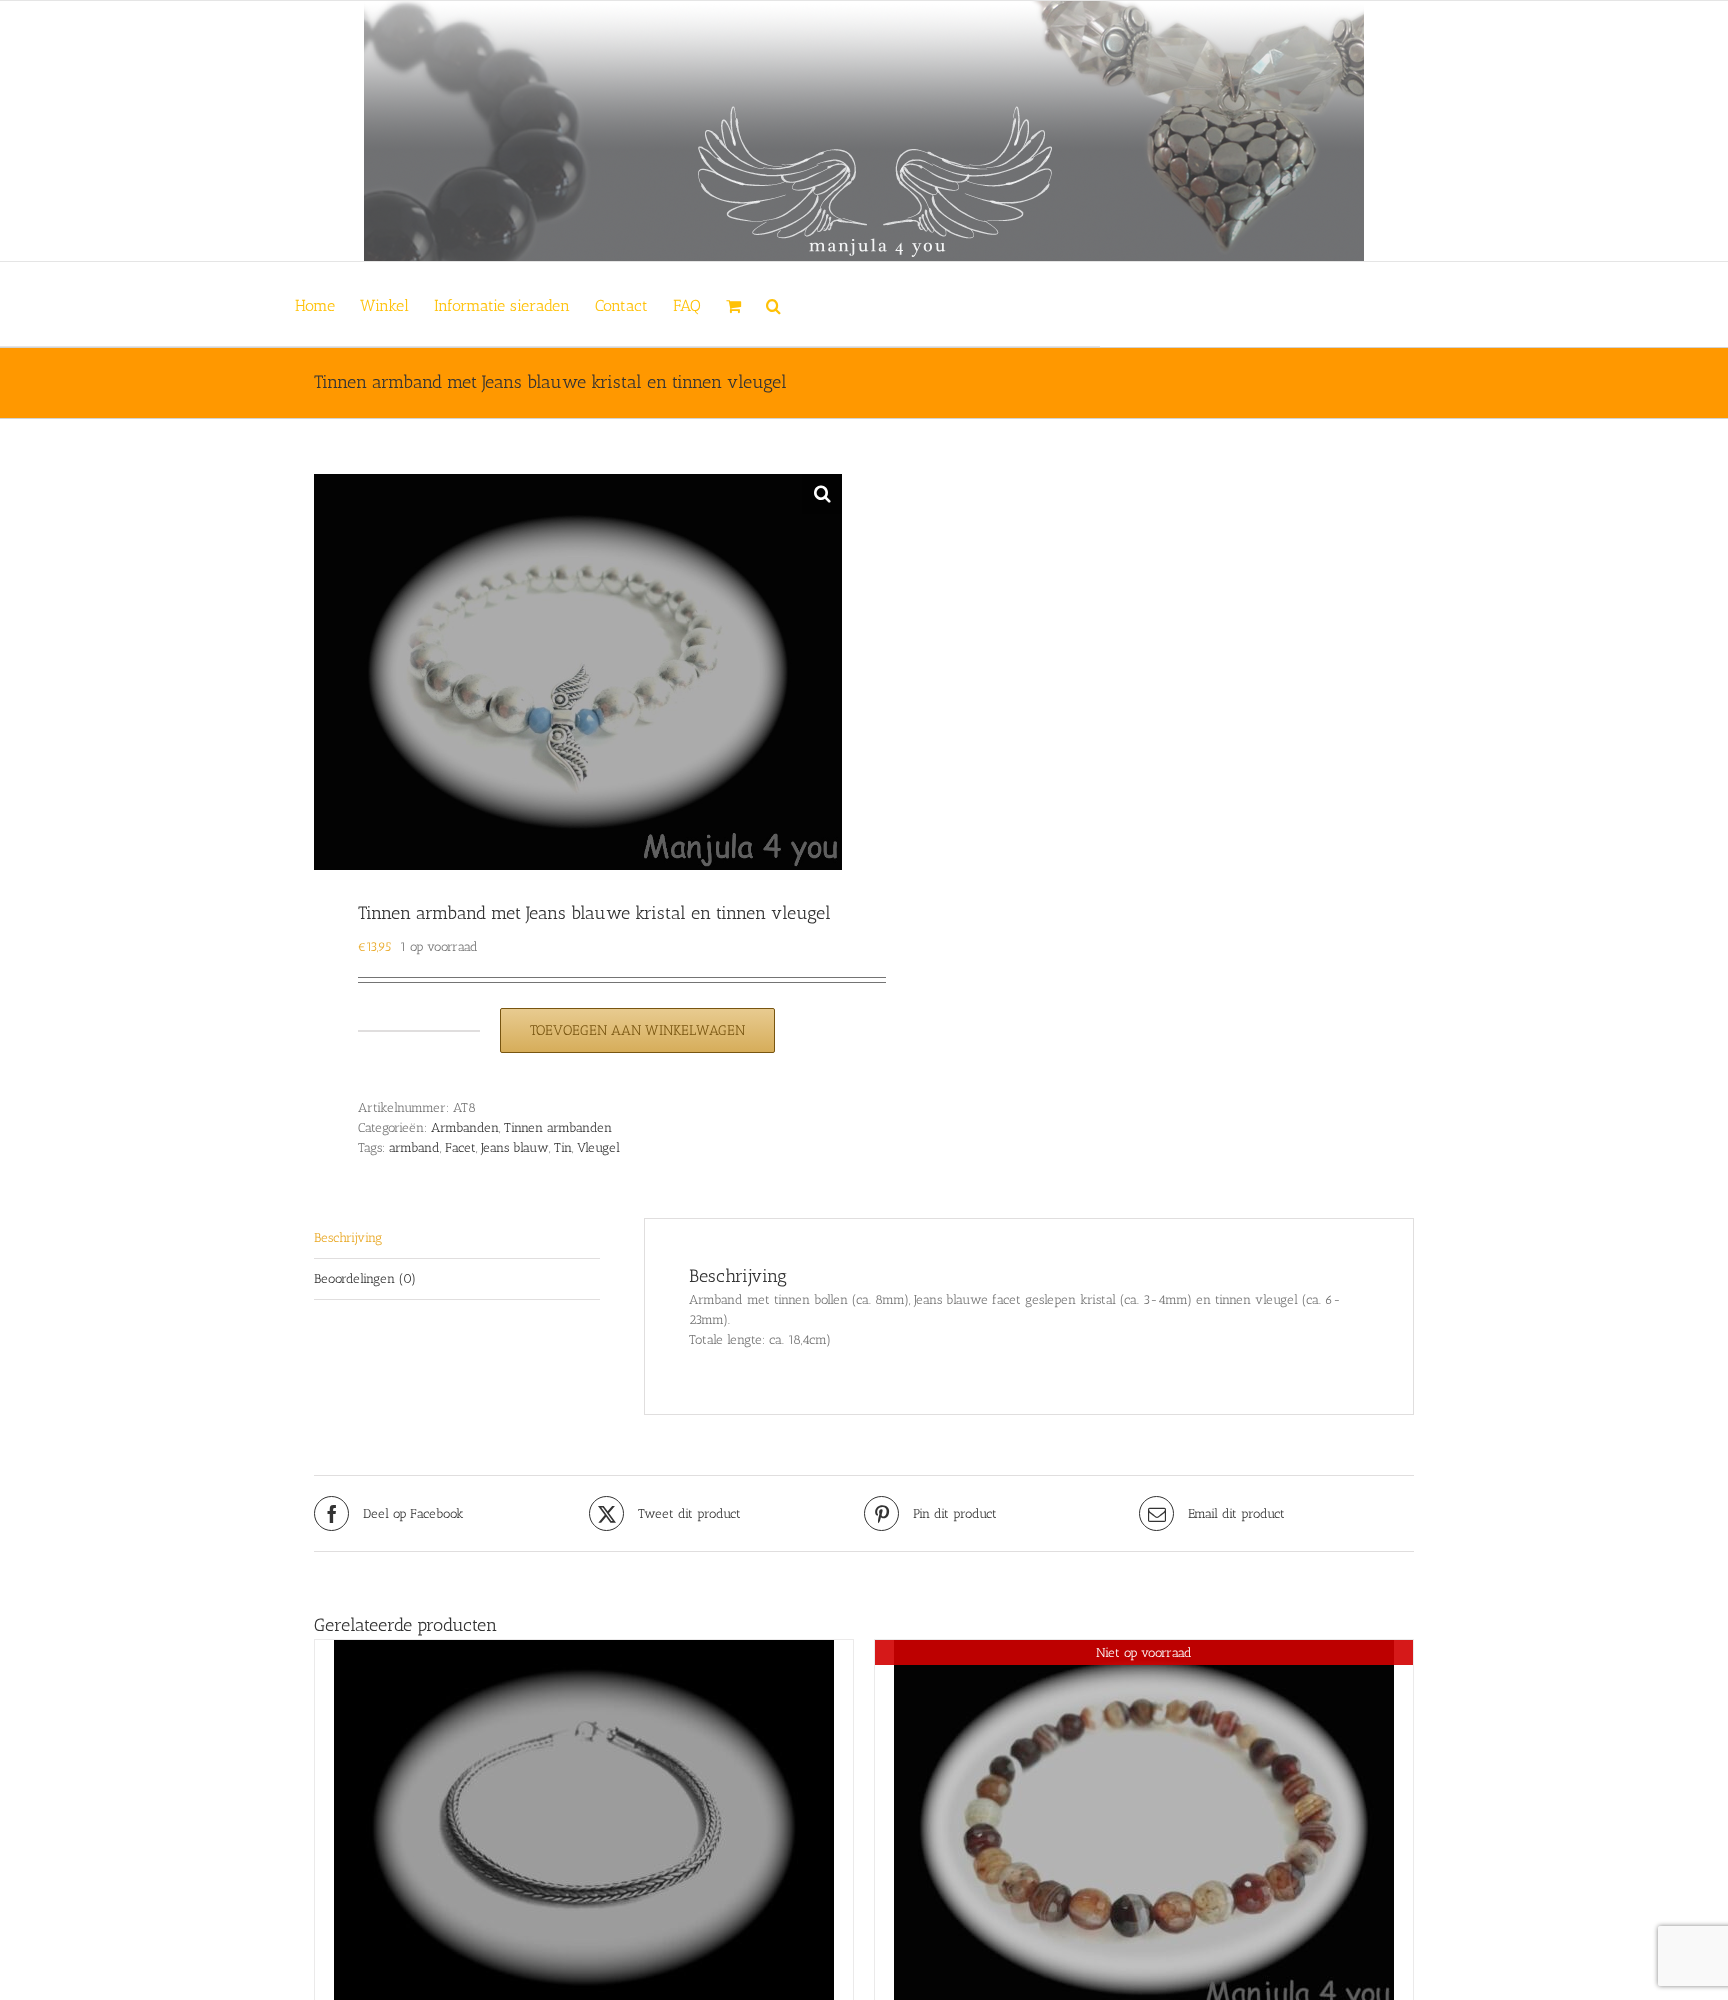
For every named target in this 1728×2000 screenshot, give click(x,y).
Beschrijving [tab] (348, 1237)
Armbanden (465, 1127)
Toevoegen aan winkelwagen (637, 1030)
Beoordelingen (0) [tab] (365, 1278)
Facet (460, 1147)
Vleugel (598, 1147)
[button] (773, 304)
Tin (563, 1147)
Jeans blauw (515, 1147)
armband (414, 1147)
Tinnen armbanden (558, 1127)
